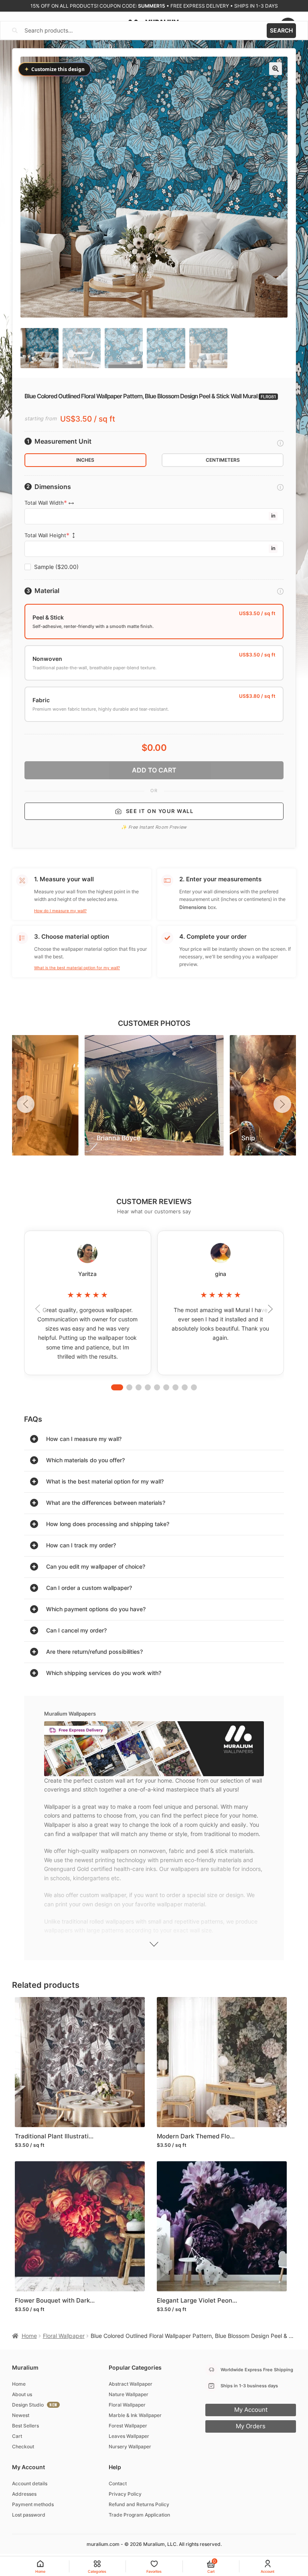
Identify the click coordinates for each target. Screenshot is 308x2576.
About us (22, 2394)
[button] (276, 69)
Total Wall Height (45, 535)
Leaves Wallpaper (129, 2436)
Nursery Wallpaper (130, 2447)
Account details (30, 2483)
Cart (17, 2436)
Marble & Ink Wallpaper (135, 2415)
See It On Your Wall (160, 811)
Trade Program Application (139, 2515)
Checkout (23, 2447)
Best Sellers (25, 2426)
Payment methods (33, 2504)
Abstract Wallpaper (131, 2384)
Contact (118, 2483)
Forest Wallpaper (128, 2426)
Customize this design (55, 69)
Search (281, 30)
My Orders (251, 2426)
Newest (21, 2415)
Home (29, 2336)
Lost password (29, 2515)
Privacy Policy (125, 2494)
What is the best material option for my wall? (77, 968)
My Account (251, 2410)
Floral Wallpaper (64, 2336)
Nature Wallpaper (129, 2394)
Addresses (24, 2494)
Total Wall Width (44, 503)
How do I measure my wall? (60, 911)
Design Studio (28, 2405)
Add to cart (154, 770)
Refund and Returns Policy (139, 2504)
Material (47, 591)
